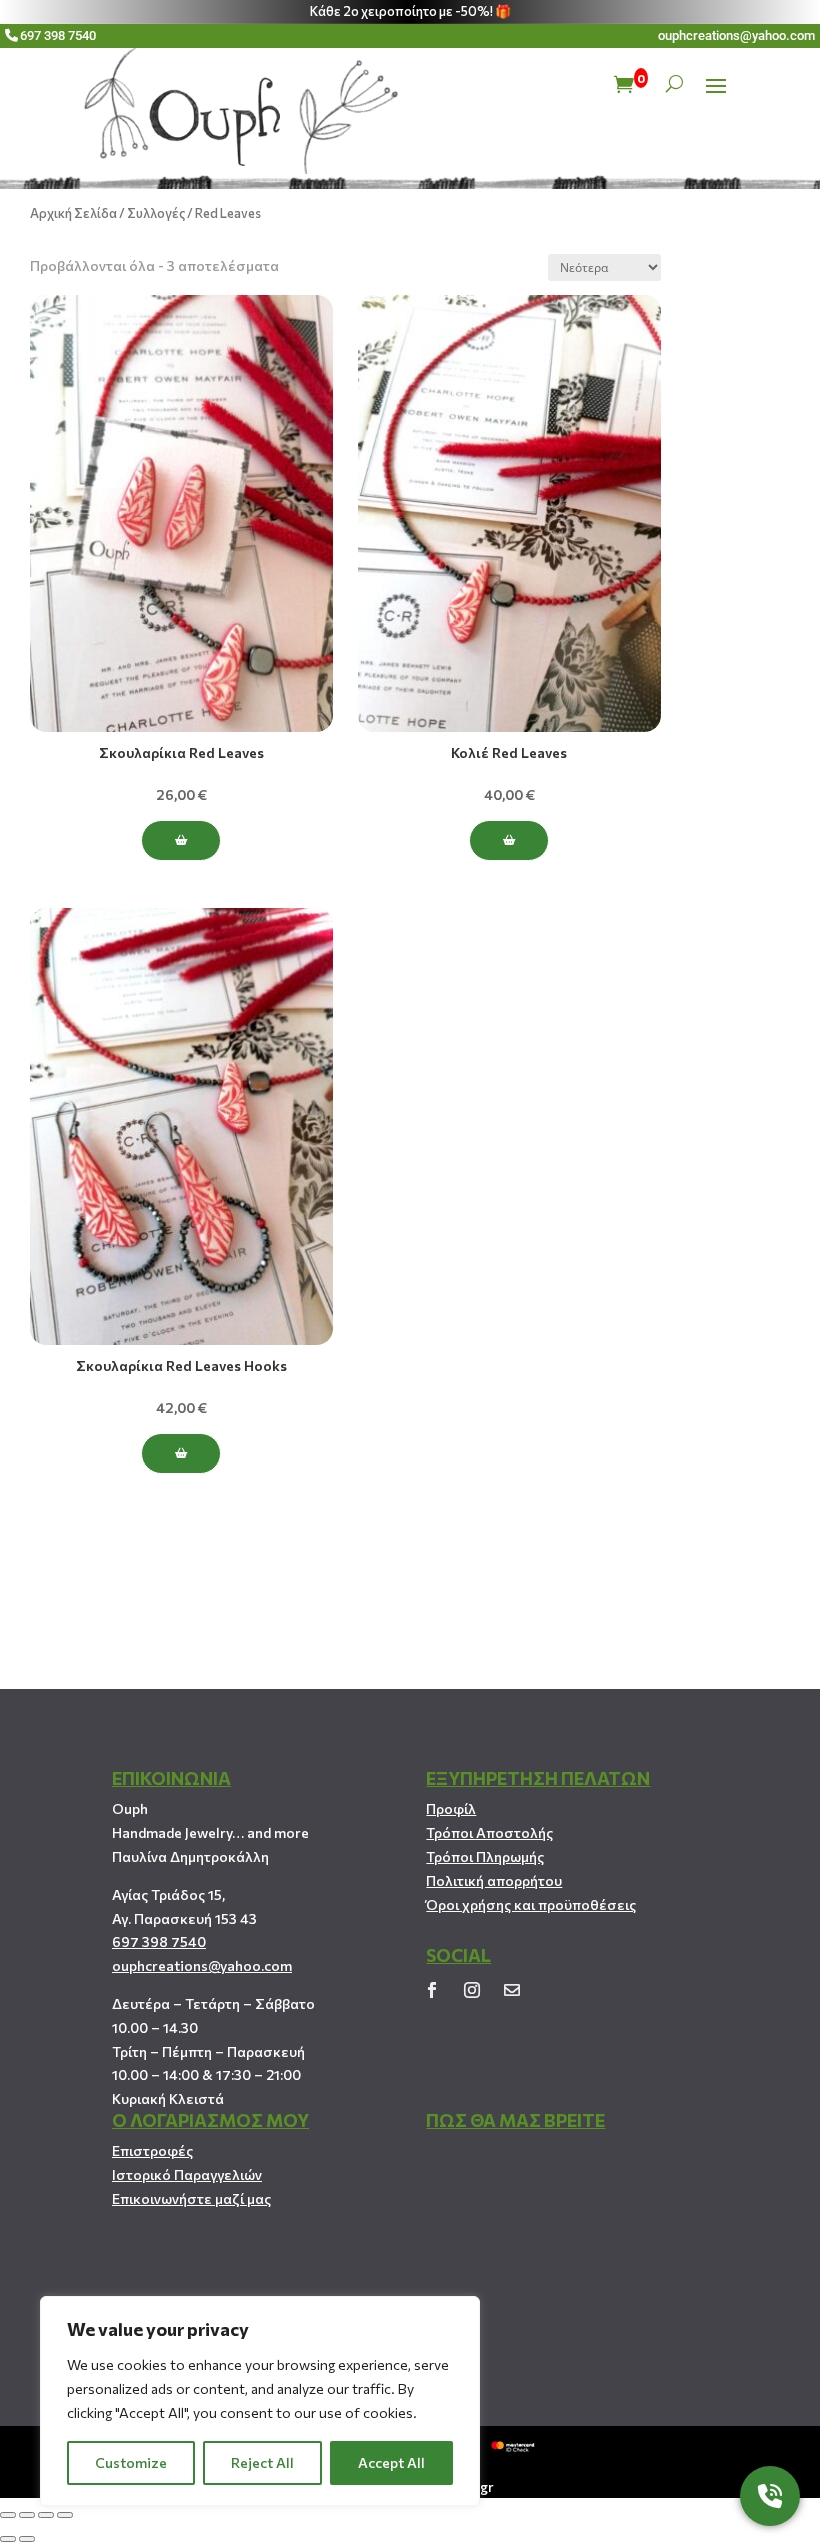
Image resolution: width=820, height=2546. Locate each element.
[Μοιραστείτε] (27, 2515)
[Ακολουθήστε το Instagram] (472, 1990)
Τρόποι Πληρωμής (485, 1856)
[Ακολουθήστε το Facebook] (432, 1990)
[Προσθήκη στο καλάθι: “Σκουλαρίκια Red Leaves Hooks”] (181, 1453)
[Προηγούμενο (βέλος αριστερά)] (8, 2539)
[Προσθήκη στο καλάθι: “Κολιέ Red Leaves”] (509, 840)
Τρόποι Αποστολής (489, 1832)
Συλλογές (156, 213)
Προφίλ (451, 1808)
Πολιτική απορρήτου (494, 1880)
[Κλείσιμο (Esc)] (8, 2515)
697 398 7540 (58, 35)
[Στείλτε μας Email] (512, 1990)
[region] (260, 2401)
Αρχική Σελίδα (73, 213)
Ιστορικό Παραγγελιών (187, 2174)
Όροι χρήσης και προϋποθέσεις (531, 1904)
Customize (131, 2462)
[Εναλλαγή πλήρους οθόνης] (46, 2515)
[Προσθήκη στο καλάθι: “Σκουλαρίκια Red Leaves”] (181, 840)
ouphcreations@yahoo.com (736, 35)
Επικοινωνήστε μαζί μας (191, 2198)
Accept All (391, 2462)
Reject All (262, 2462)
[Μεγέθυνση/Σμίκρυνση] (65, 2515)
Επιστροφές (152, 2150)
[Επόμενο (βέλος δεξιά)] (27, 2539)
